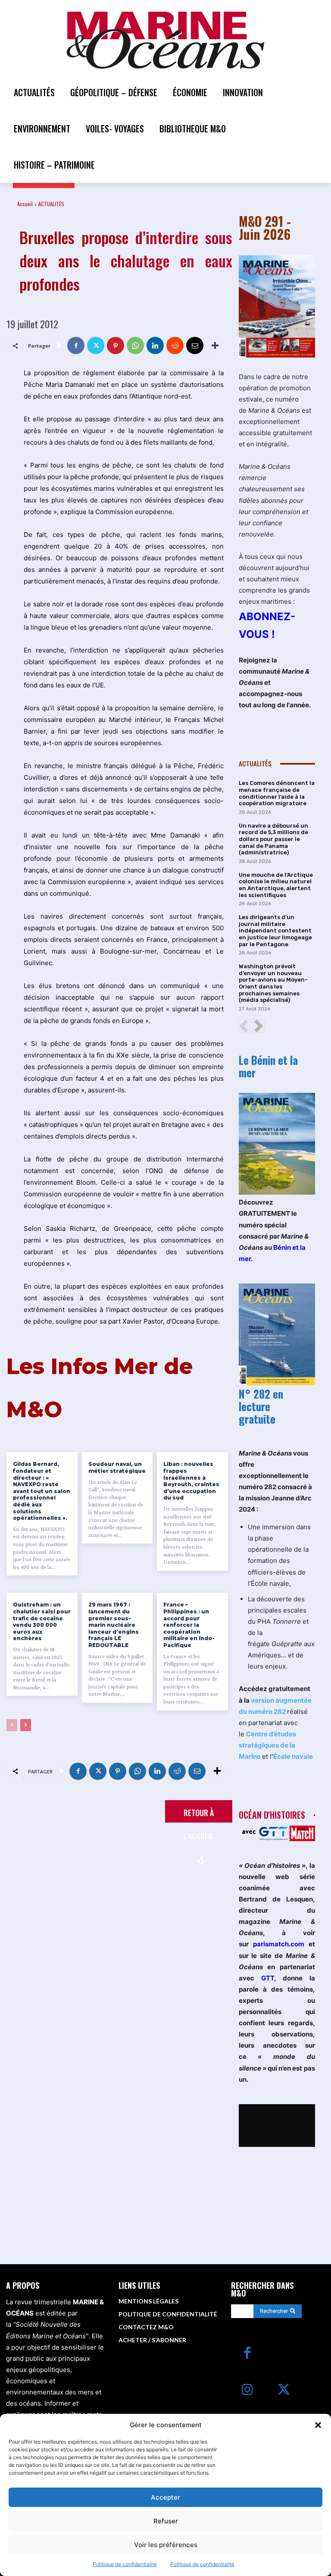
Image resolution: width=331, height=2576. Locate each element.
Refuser (166, 2521)
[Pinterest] (116, 345)
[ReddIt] (175, 345)
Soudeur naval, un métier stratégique (117, 1467)
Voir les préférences (166, 2545)
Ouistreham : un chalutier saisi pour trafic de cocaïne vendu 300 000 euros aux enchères (42, 1621)
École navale (293, 1756)
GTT (268, 1978)
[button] (318, 2425)
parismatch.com (279, 1944)
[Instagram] (247, 2390)
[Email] (195, 345)
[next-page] (26, 1725)
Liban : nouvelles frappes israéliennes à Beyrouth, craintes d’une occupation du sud (191, 1481)
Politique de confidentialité (125, 2564)
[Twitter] (96, 345)
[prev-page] (12, 1725)
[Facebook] (76, 345)
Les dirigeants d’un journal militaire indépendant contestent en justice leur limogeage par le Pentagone (275, 930)
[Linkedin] (155, 345)
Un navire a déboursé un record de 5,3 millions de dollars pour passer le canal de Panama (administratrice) (273, 839)
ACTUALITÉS (51, 204)
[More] (215, 345)
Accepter (165, 2497)
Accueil (25, 204)
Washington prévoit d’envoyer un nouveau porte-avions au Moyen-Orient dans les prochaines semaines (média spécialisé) (273, 983)
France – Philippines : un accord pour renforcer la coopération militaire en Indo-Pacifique (189, 1625)
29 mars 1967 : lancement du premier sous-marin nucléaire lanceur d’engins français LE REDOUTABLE (114, 1625)
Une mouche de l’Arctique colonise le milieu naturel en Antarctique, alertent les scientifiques (276, 885)
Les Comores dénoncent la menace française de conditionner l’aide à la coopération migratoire (277, 793)
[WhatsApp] (135, 345)
